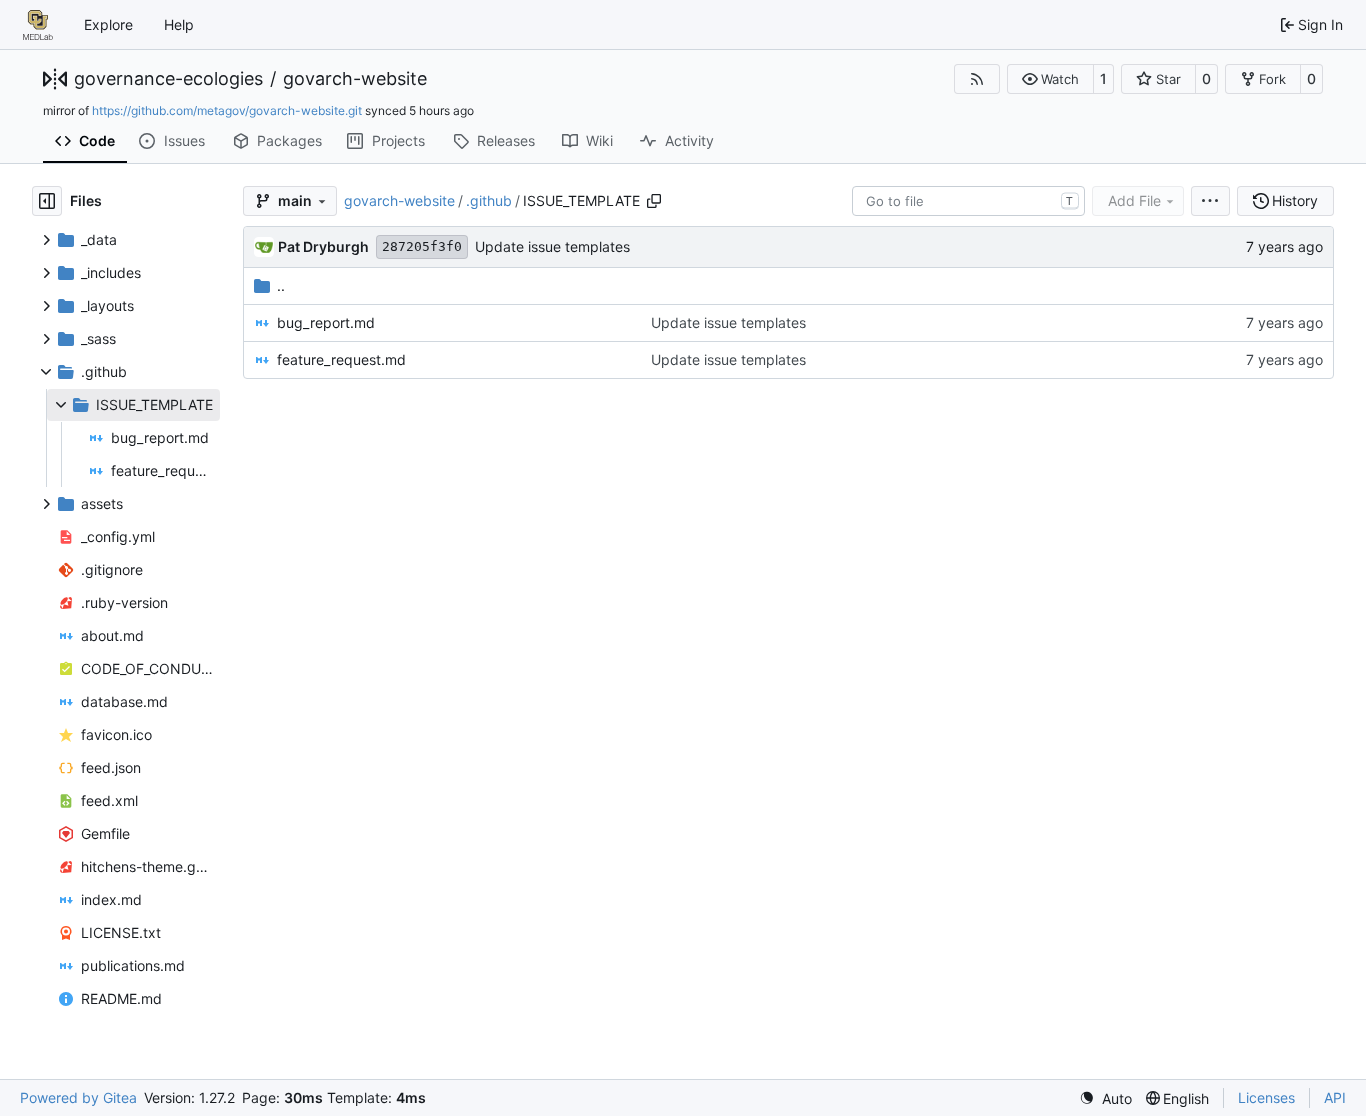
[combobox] (968, 201)
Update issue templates (552, 246)
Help (179, 24)
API (1335, 1097)
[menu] (1210, 201)
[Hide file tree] (47, 201)
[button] (1050, 79)
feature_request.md (341, 359)
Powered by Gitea (78, 1097)
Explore (108, 24)
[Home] (38, 25)
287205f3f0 (422, 246)
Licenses (1266, 1097)
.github (489, 200)
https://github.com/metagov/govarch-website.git (227, 110)
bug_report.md (326, 322)
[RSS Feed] (977, 79)
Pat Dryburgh (323, 246)
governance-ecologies (168, 79)
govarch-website (355, 79)
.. (281, 285)
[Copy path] (654, 201)
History (1295, 200)
